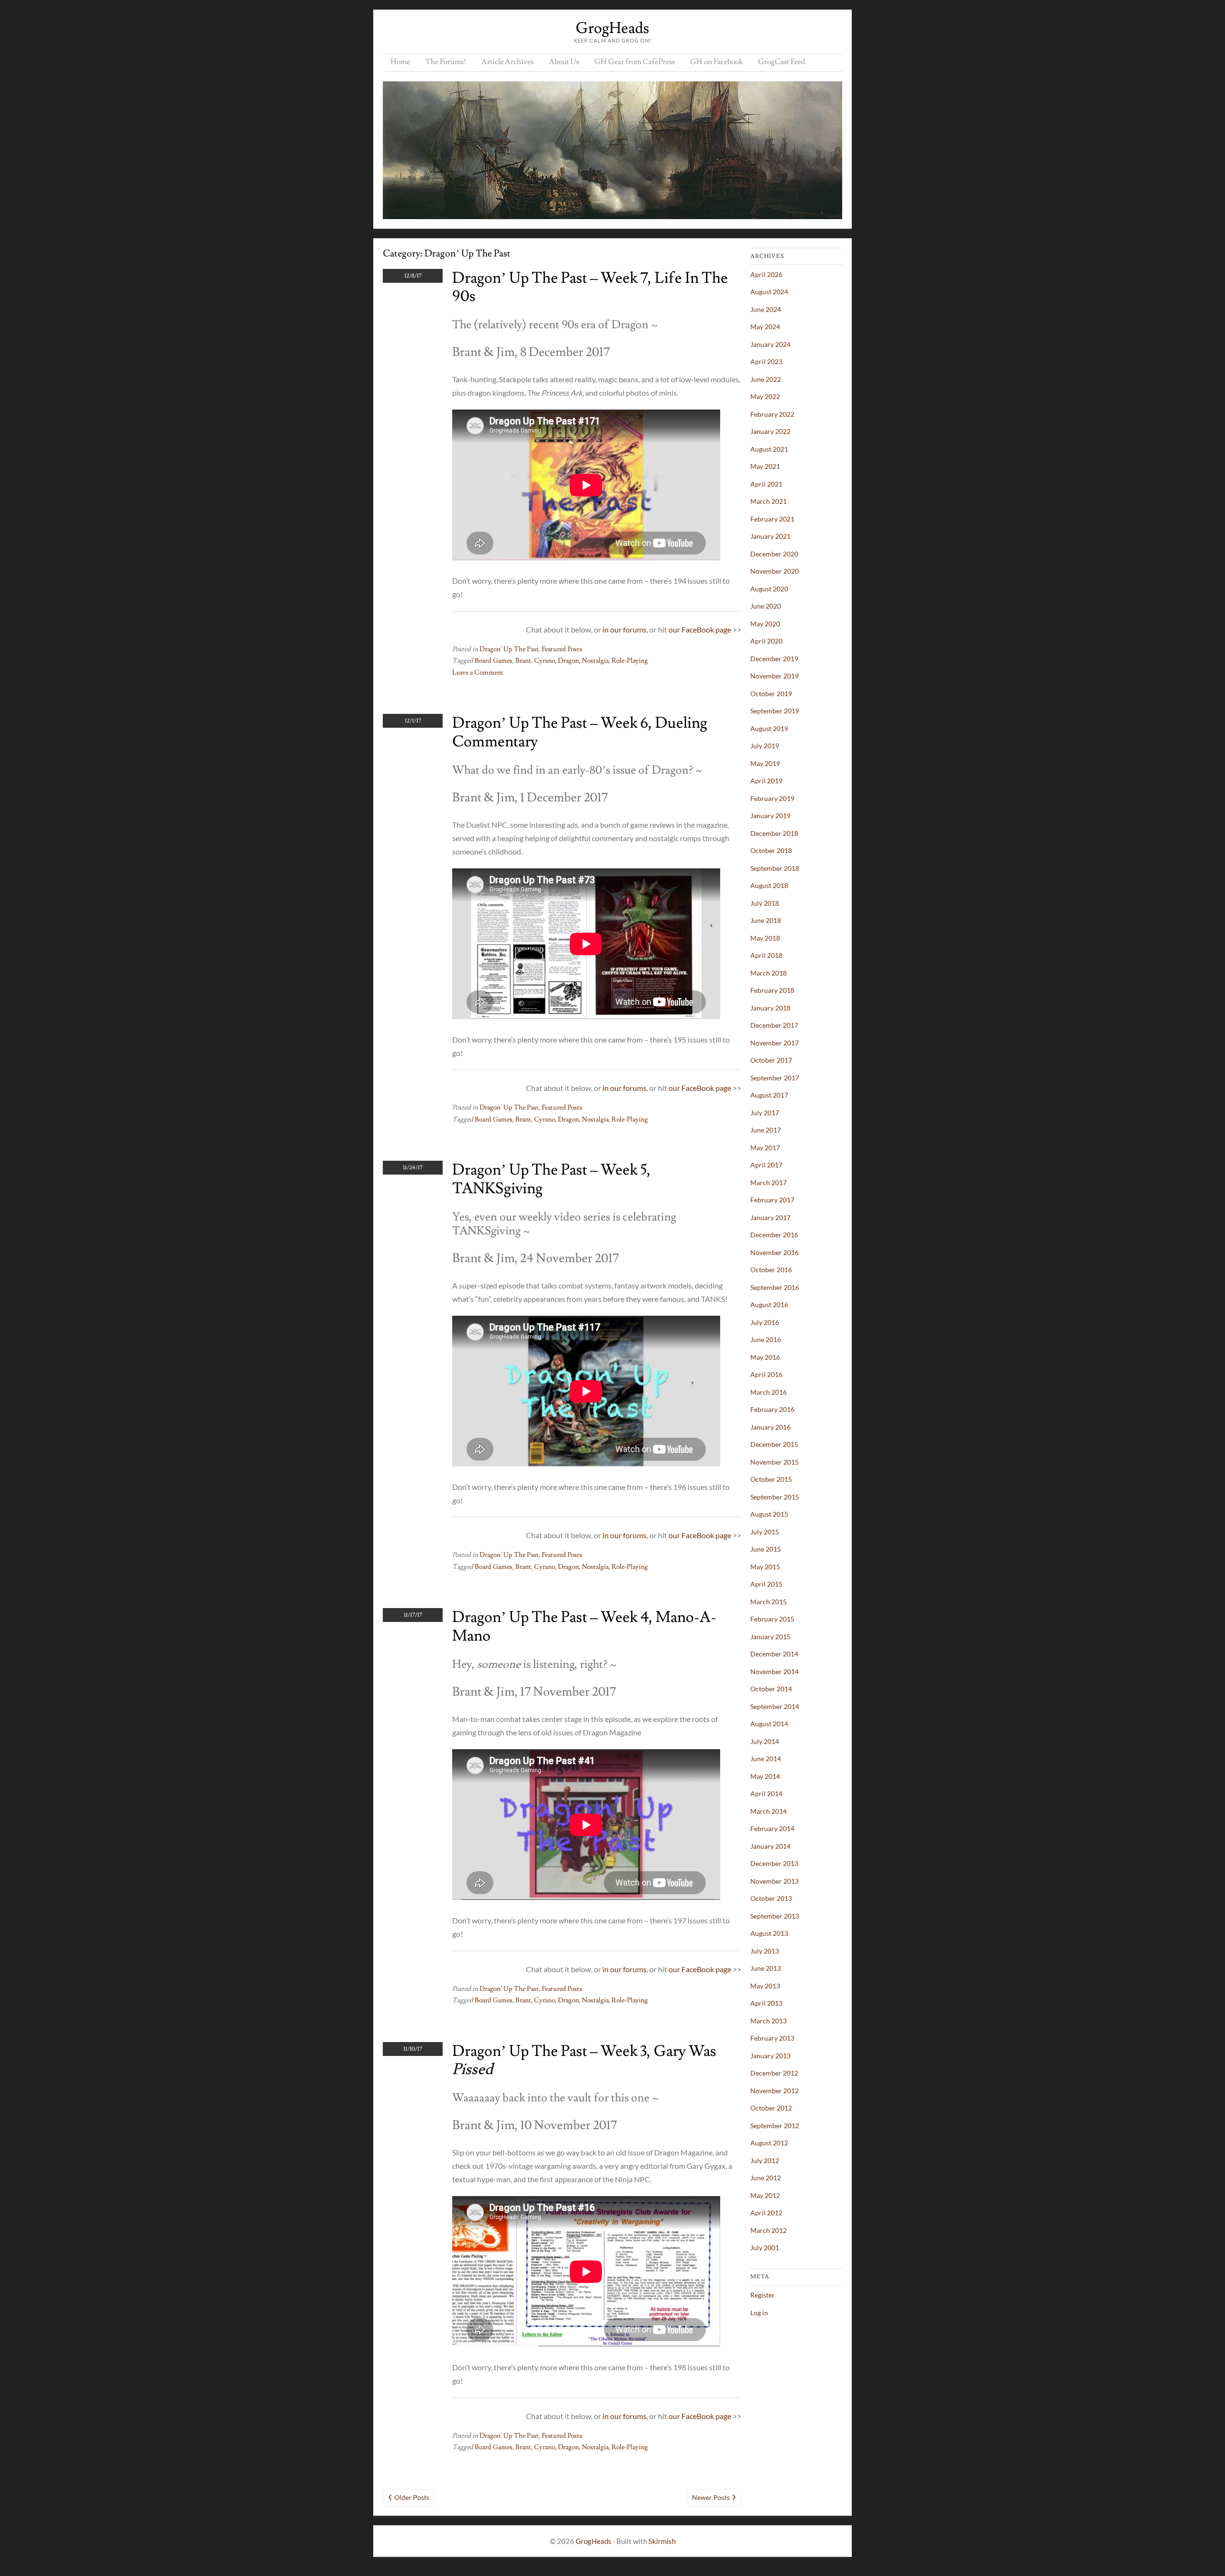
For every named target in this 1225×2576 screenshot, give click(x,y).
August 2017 (769, 1095)
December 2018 (774, 833)
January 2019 (770, 816)
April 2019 (766, 781)
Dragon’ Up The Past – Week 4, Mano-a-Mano (584, 1626)
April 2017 (766, 1165)
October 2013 (771, 1898)
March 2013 (768, 2021)
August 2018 (769, 885)
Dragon (568, 661)
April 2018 (766, 955)
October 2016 (771, 1270)
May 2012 (765, 2195)
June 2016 (766, 1339)
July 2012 (765, 2160)
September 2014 (775, 1706)
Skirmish (662, 2541)
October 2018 (771, 850)
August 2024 (769, 292)
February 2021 (772, 519)
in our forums (624, 629)
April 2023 (766, 361)
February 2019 (772, 798)
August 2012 (769, 2143)
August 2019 (769, 728)
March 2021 (768, 501)
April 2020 (766, 641)
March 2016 (768, 1392)
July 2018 (765, 903)
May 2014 (765, 1776)
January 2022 (770, 431)
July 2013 (765, 1951)
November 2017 (774, 1043)
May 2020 (765, 624)
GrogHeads (612, 28)
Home (400, 62)
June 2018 (766, 920)
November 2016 (774, 1252)
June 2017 (766, 1130)
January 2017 (770, 1217)
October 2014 (771, 1689)
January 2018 (770, 1008)
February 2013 (772, 2038)
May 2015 (765, 1567)
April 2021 (766, 484)
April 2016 (766, 1374)
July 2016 (765, 1322)
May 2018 (765, 938)
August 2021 (769, 449)
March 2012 (768, 2230)
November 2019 (774, 676)
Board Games (494, 661)
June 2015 (766, 1549)
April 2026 (766, 274)
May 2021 (765, 466)
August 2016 (769, 1305)
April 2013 (766, 2003)
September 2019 (775, 711)
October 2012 (771, 2108)
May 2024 (765, 327)
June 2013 (766, 1968)
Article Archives (507, 62)
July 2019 (765, 746)
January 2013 (770, 2056)
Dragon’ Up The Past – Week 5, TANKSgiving (551, 1179)
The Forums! (446, 62)
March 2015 (768, 1602)
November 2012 (774, 2091)
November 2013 (774, 1881)
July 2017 (765, 1113)
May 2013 (765, 1986)
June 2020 (766, 606)
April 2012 (766, 2213)
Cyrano (545, 661)
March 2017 (768, 1183)
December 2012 (774, 2073)
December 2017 (774, 1025)
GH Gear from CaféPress (635, 62)
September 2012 (775, 2126)
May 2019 (765, 763)
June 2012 (766, 2178)
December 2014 (774, 1654)
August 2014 (769, 1724)
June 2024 (766, 309)
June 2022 (766, 379)
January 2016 (770, 1427)
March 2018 (768, 973)
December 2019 (774, 659)
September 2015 (775, 1497)
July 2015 (765, 1532)
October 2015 (771, 1479)
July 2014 (765, 1741)
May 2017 (765, 1148)
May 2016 (765, 1357)
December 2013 (774, 1863)
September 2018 (775, 868)
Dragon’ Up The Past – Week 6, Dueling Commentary (580, 732)
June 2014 (766, 1759)
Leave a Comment (478, 673)
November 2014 (774, 1671)
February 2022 (772, 414)
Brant (523, 661)
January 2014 (770, 1846)
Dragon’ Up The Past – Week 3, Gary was (584, 2060)
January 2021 (770, 536)
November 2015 (774, 1462)
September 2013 (775, 1916)
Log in (759, 2313)
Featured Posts (562, 649)
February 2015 (772, 1619)
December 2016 (774, 1235)
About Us (564, 62)
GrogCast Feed (782, 62)
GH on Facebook (716, 62)
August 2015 (769, 1514)
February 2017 (772, 1200)
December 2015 (774, 1444)
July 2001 (765, 2248)
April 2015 (766, 1584)
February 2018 (772, 990)
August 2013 (769, 1933)
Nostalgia (595, 661)
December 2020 (774, 554)
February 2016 (772, 1409)
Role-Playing (630, 661)
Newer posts (711, 2497)
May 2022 (765, 396)
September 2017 (775, 1078)
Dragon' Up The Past (509, 649)
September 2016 (775, 1287)
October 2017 (771, 1060)
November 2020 (774, 571)
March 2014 (768, 1811)
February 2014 (772, 1828)
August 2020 (769, 589)
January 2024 (770, 344)
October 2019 (771, 694)
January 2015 (770, 1637)
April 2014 (766, 1793)
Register (763, 2295)
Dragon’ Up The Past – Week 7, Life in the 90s (590, 287)
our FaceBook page (700, 629)
